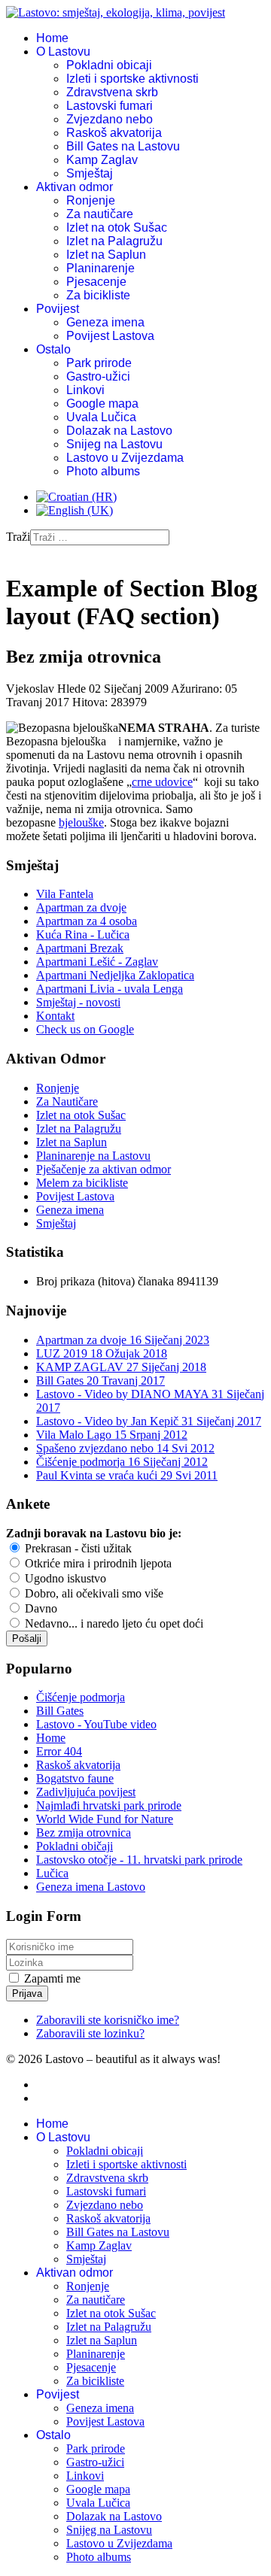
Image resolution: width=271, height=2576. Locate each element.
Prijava (27, 1993)
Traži (18, 537)
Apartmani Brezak (80, 948)
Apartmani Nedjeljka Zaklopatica (115, 975)
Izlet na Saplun (106, 255)
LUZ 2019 (102, 1353)
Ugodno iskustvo (64, 1578)
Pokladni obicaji (109, 65)
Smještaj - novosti (78, 1002)
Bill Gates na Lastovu (123, 146)
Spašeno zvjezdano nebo (125, 1448)
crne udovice (162, 782)
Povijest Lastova (110, 336)
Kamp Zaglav (102, 160)
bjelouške (81, 822)
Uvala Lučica (101, 417)
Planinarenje (100, 268)
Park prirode (99, 363)
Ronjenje (91, 200)
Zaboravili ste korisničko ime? (108, 2020)
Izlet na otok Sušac (117, 228)
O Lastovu (63, 52)
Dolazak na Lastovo (119, 431)
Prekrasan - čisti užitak (77, 1548)
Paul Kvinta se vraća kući (127, 1475)
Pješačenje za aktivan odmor (104, 1169)
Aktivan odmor (75, 187)
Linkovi (85, 390)
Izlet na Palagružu (114, 241)
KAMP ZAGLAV (121, 1367)
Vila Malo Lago (112, 1435)
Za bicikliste (98, 295)
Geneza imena (105, 322)
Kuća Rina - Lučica (83, 935)
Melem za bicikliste (82, 1183)
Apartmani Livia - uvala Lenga (110, 989)
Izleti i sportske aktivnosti (132, 79)
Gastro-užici (98, 376)
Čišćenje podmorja (122, 1462)
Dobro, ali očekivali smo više (93, 1593)
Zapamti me (52, 1978)
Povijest (58, 309)
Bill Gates (100, 1381)
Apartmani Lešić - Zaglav (97, 962)
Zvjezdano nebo (110, 119)
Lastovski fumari (110, 106)
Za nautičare (100, 214)
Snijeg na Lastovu (114, 444)
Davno (40, 1608)
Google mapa (102, 404)
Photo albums (103, 471)
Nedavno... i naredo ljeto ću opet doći (113, 1623)
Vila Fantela (65, 894)
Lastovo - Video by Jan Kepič (149, 1421)
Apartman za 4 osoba (87, 921)
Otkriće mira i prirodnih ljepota (97, 1563)
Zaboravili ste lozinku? (90, 2033)
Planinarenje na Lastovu (93, 1156)
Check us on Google (85, 1029)
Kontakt (55, 1016)
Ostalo (53, 349)
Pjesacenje (96, 282)
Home (52, 38)
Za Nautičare (67, 1101)
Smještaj (90, 173)
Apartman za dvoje (81, 907)
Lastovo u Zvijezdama (125, 458)
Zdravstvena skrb (112, 92)
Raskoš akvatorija (114, 133)
